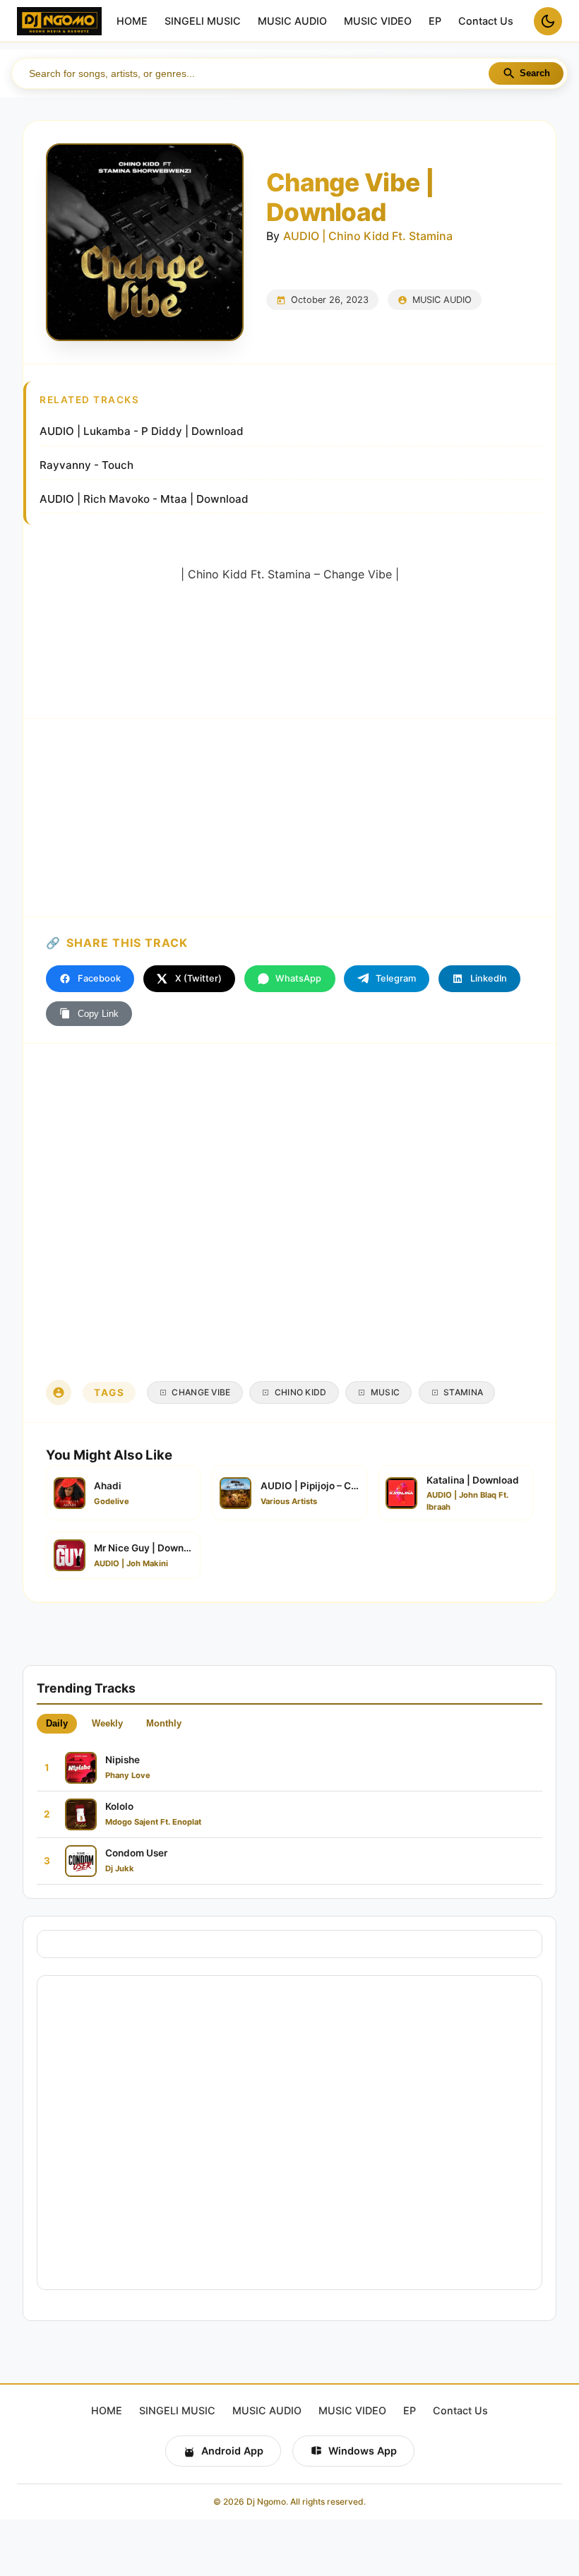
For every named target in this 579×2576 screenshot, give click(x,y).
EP (435, 22)
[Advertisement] (289, 818)
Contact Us (486, 22)
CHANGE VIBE (201, 1392)
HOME (132, 22)
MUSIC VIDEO (378, 22)
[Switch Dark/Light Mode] (548, 21)
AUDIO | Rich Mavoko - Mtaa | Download (144, 499)
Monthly (164, 1723)
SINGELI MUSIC (203, 22)
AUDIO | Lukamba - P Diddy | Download (142, 431)
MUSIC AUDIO (292, 22)
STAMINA (463, 1392)
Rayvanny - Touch (86, 465)
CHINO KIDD (301, 1392)
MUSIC (386, 1392)
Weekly (107, 1723)
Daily (57, 1723)
